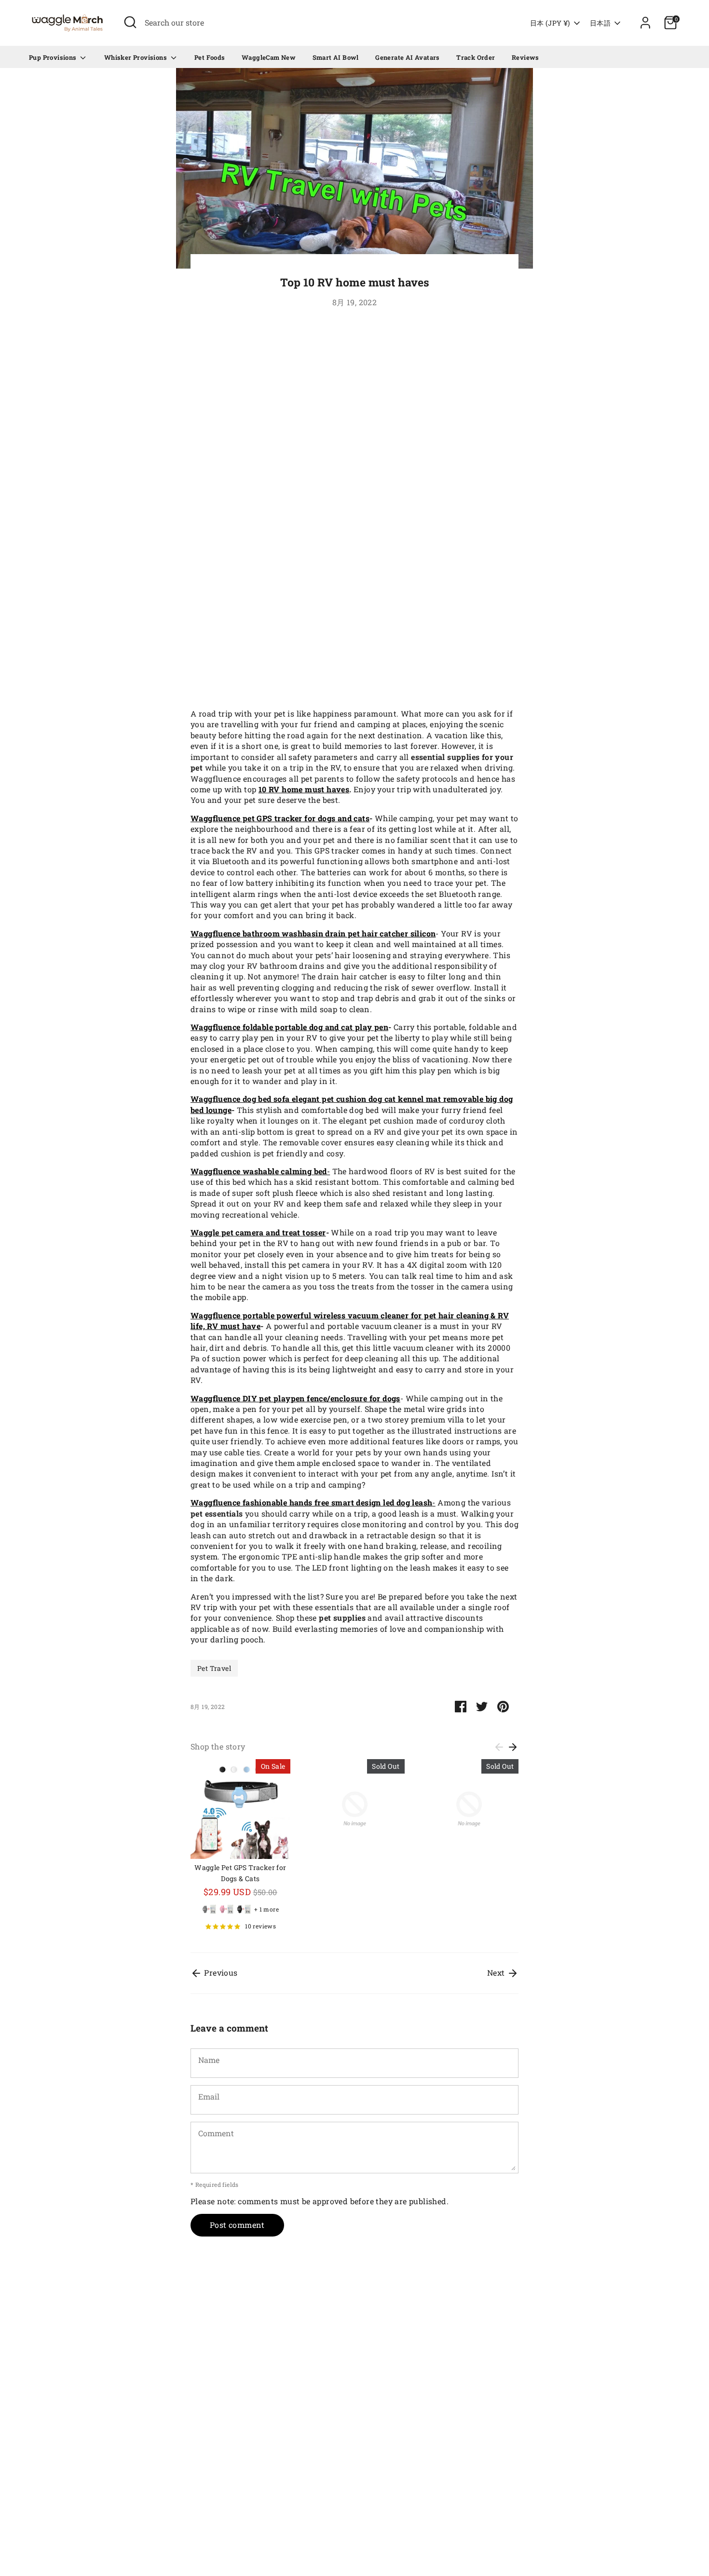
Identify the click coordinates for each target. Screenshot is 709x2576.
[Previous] (499, 1747)
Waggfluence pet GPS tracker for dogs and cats (280, 818)
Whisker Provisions (136, 57)
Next (497, 1973)
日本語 (600, 23)
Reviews (525, 57)
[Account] (645, 23)
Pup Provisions (54, 57)
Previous (220, 1973)
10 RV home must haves (304, 789)
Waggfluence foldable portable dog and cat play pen (289, 1027)
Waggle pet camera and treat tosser (258, 1232)
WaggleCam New (269, 57)
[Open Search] (130, 22)
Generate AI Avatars (408, 57)
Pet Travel (214, 1668)
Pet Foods (210, 57)
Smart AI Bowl (336, 57)
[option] (233, 1849)
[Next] (513, 1747)
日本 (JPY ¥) (550, 23)
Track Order (476, 57)
